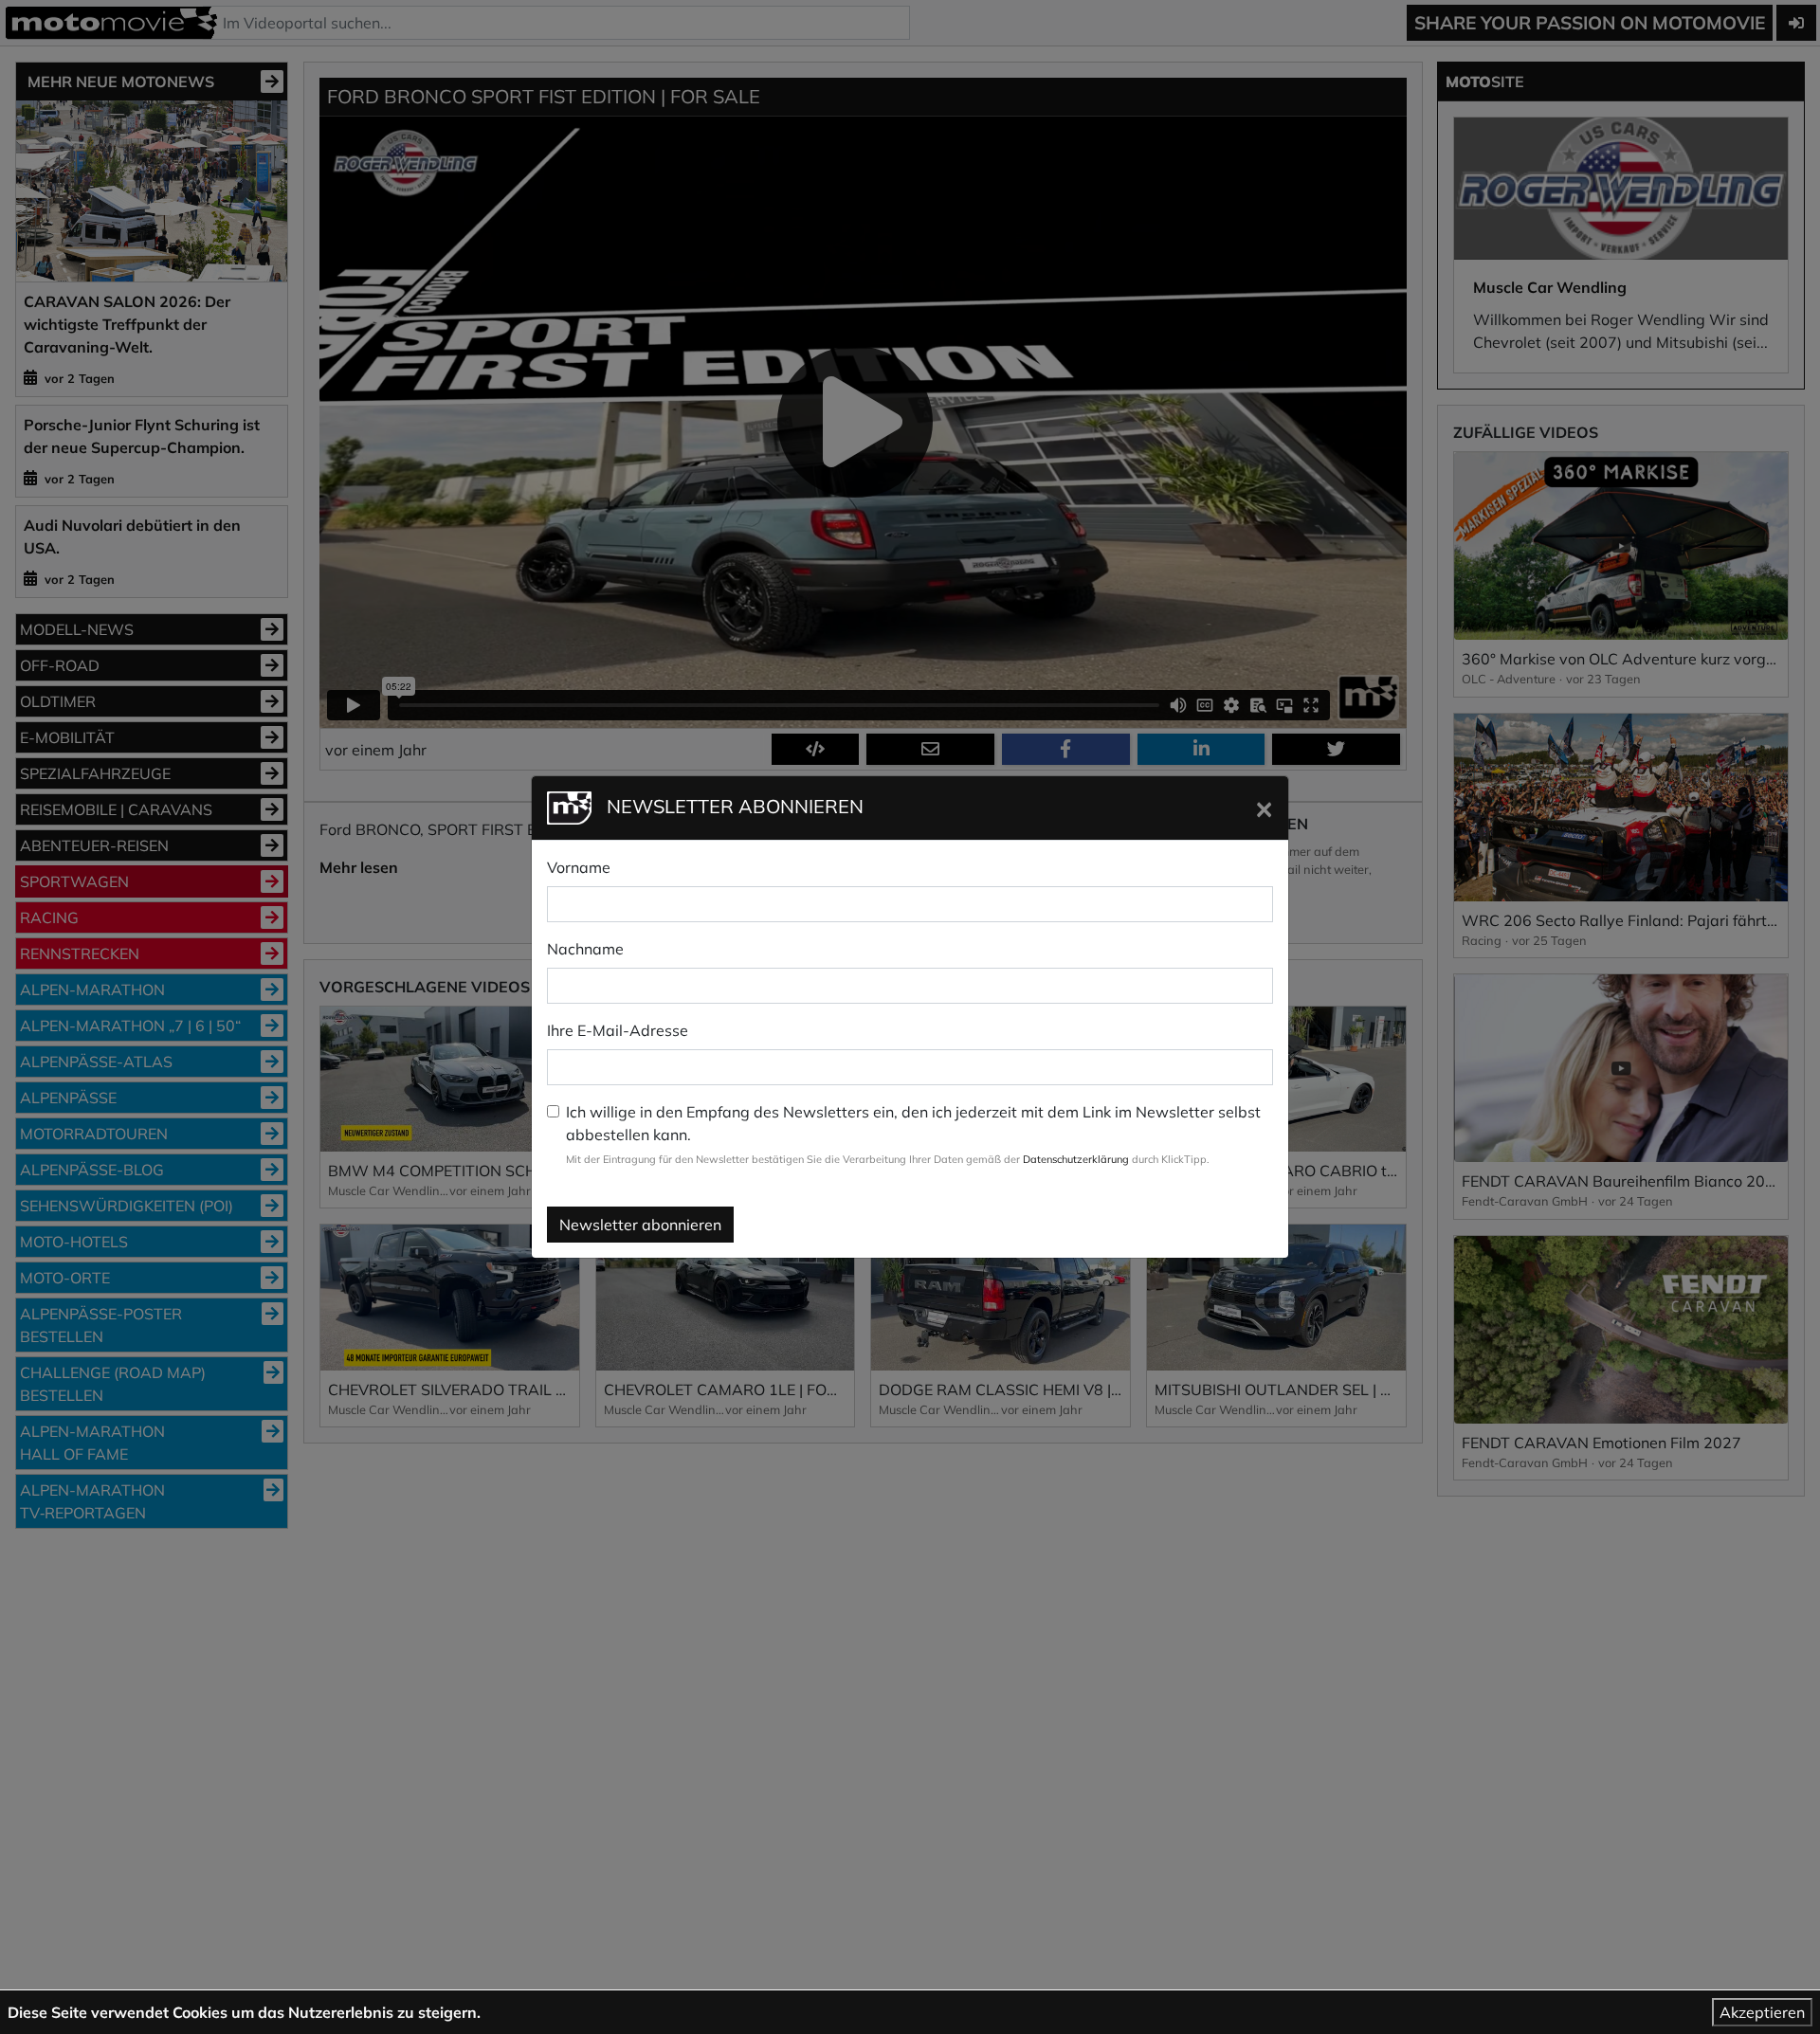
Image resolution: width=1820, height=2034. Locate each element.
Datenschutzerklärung (1076, 1159)
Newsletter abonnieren (640, 1225)
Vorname (579, 867)
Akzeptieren (1762, 2012)
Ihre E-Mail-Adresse (618, 1030)
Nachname (585, 949)
